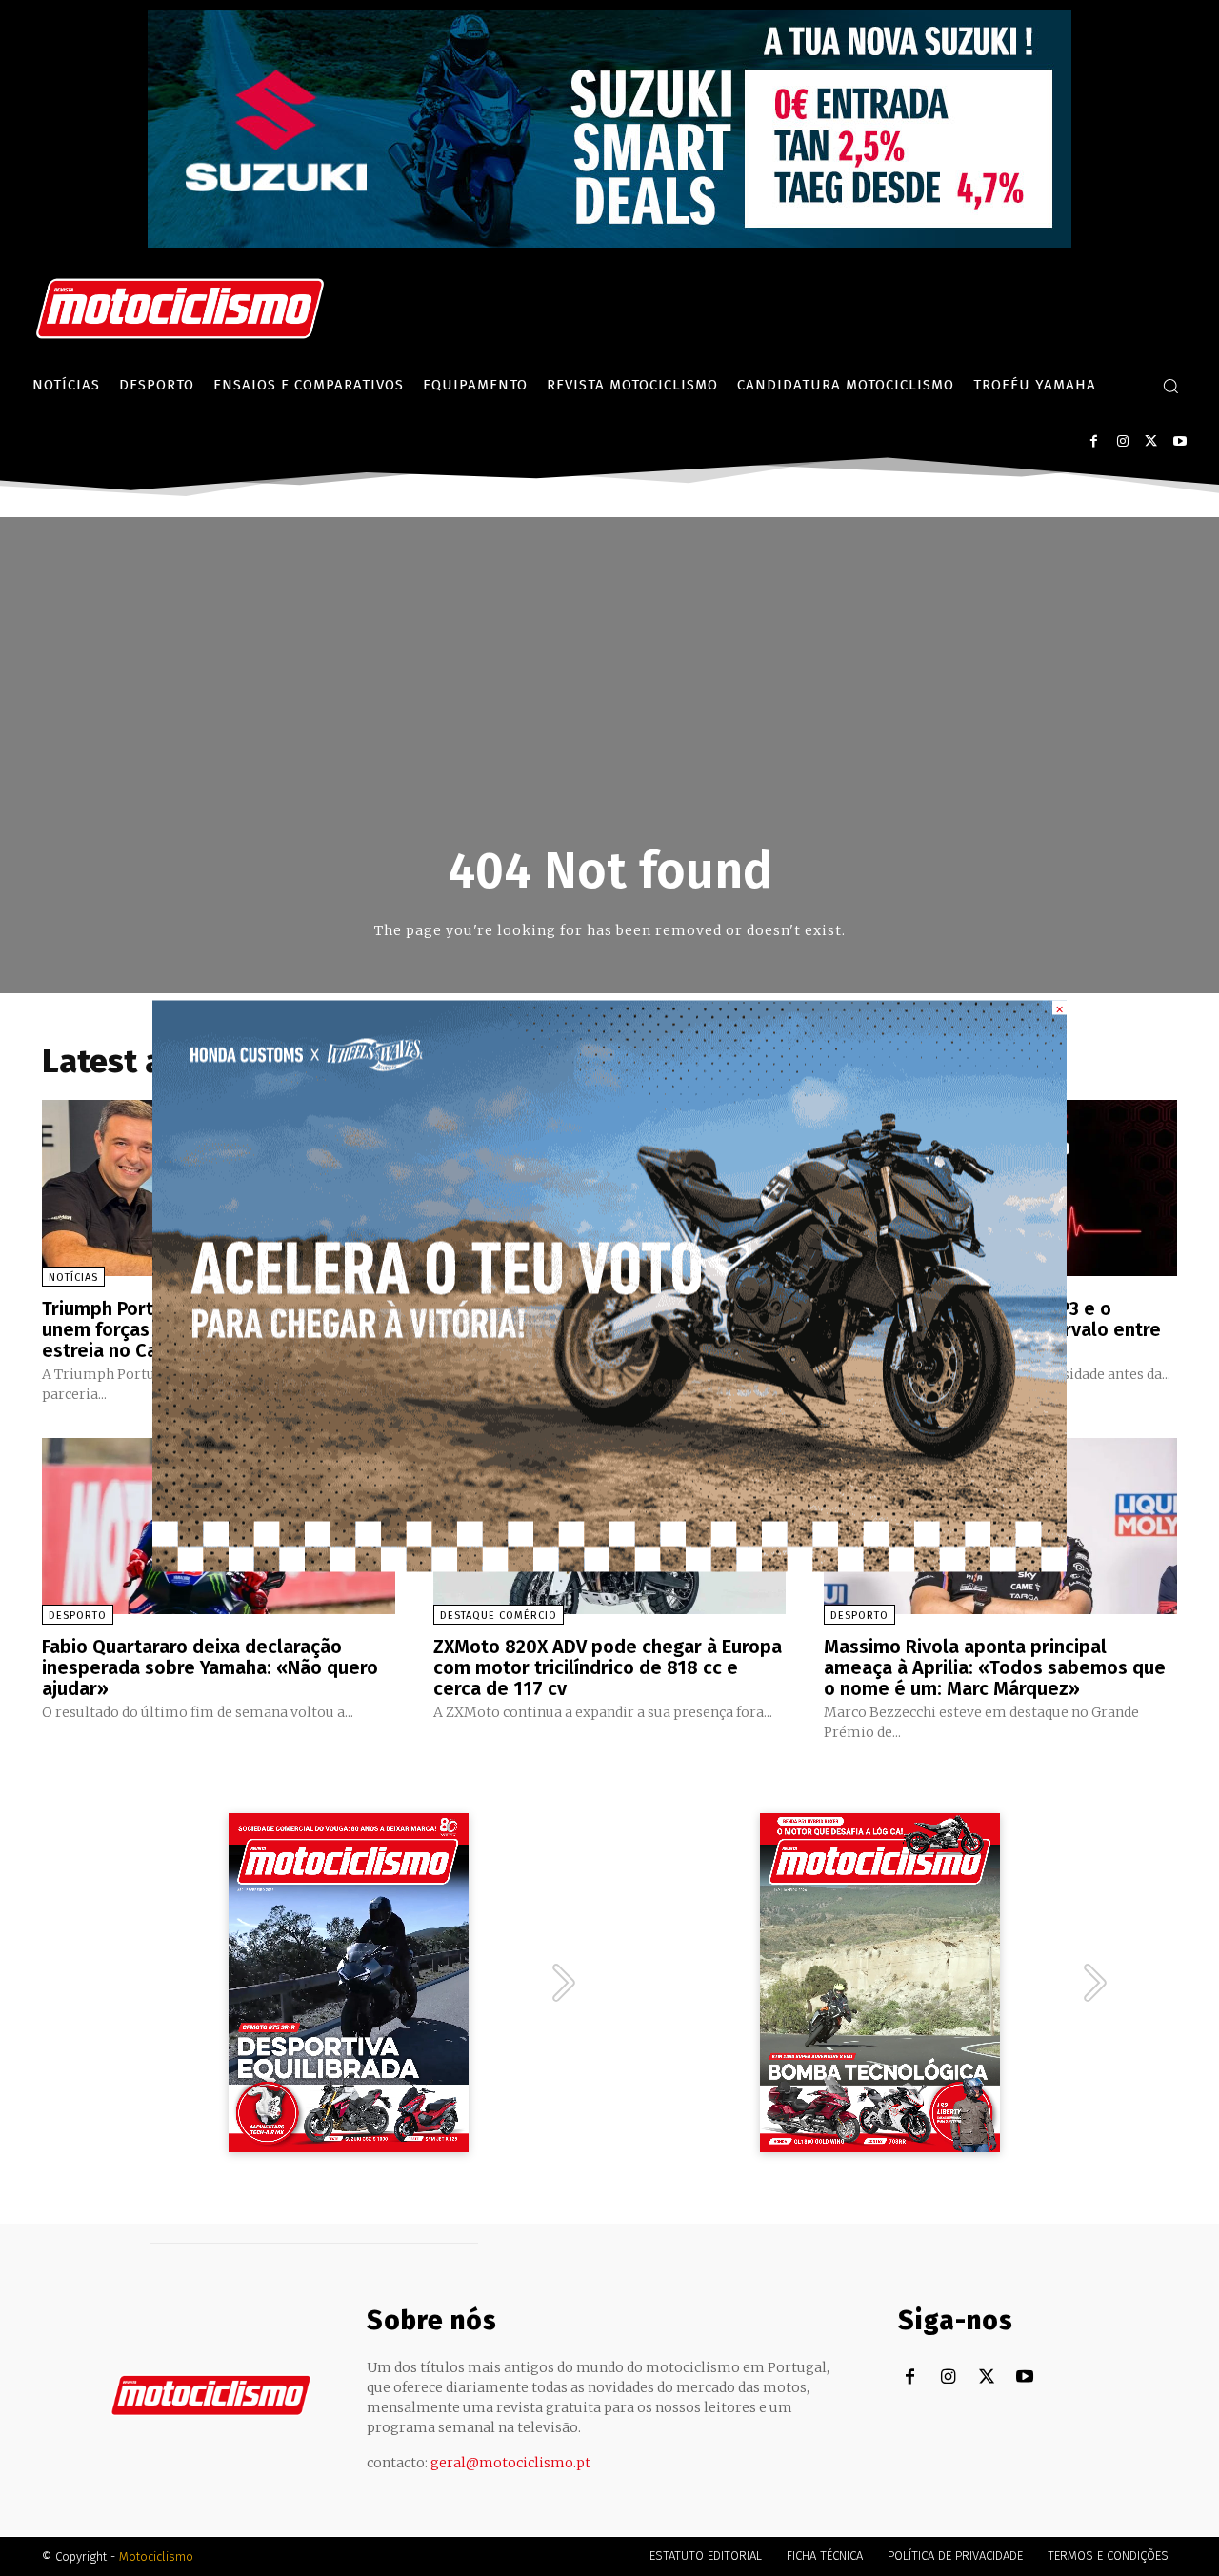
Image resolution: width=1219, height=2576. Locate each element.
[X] (1151, 441)
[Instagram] (1122, 441)
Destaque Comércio (499, 1616)
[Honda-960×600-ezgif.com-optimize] (609, 1566)
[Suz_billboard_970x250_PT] (609, 242)
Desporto (78, 1616)
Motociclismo (156, 2556)
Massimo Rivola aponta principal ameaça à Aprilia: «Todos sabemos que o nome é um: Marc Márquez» (995, 1667)
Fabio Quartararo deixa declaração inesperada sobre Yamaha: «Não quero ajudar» (210, 1667)
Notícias (73, 1278)
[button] (1170, 386)
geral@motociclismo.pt (510, 2463)
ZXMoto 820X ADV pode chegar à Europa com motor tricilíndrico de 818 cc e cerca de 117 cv (608, 1667)
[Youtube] (1179, 441)
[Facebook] (1094, 441)
